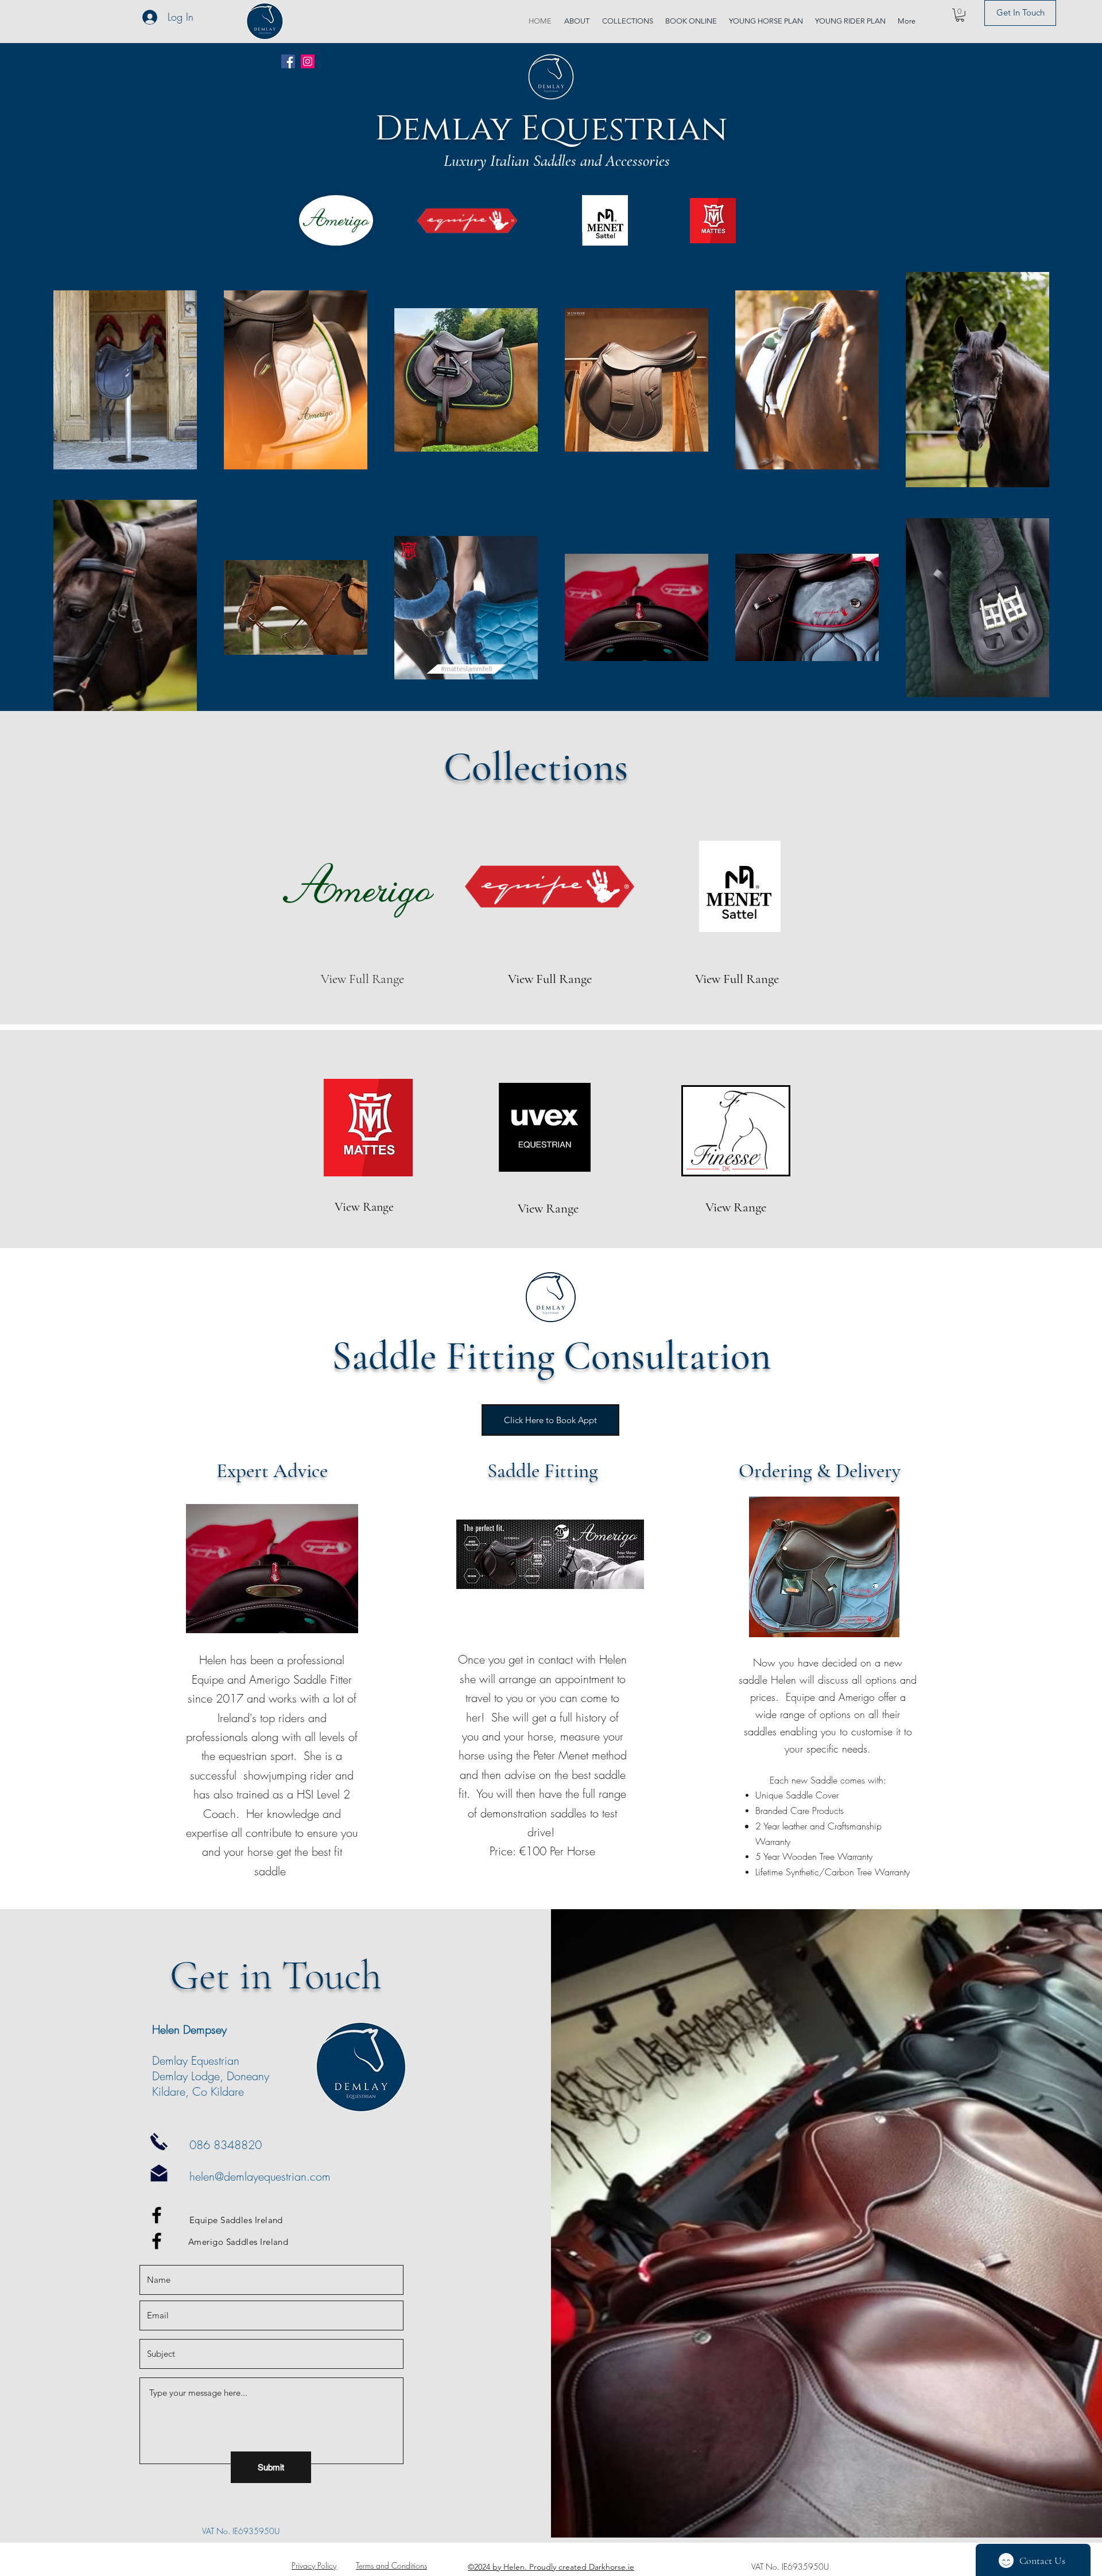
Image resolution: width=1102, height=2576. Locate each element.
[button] (960, 15)
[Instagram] (308, 61)
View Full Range (550, 979)
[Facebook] (288, 61)
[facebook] (157, 2215)
